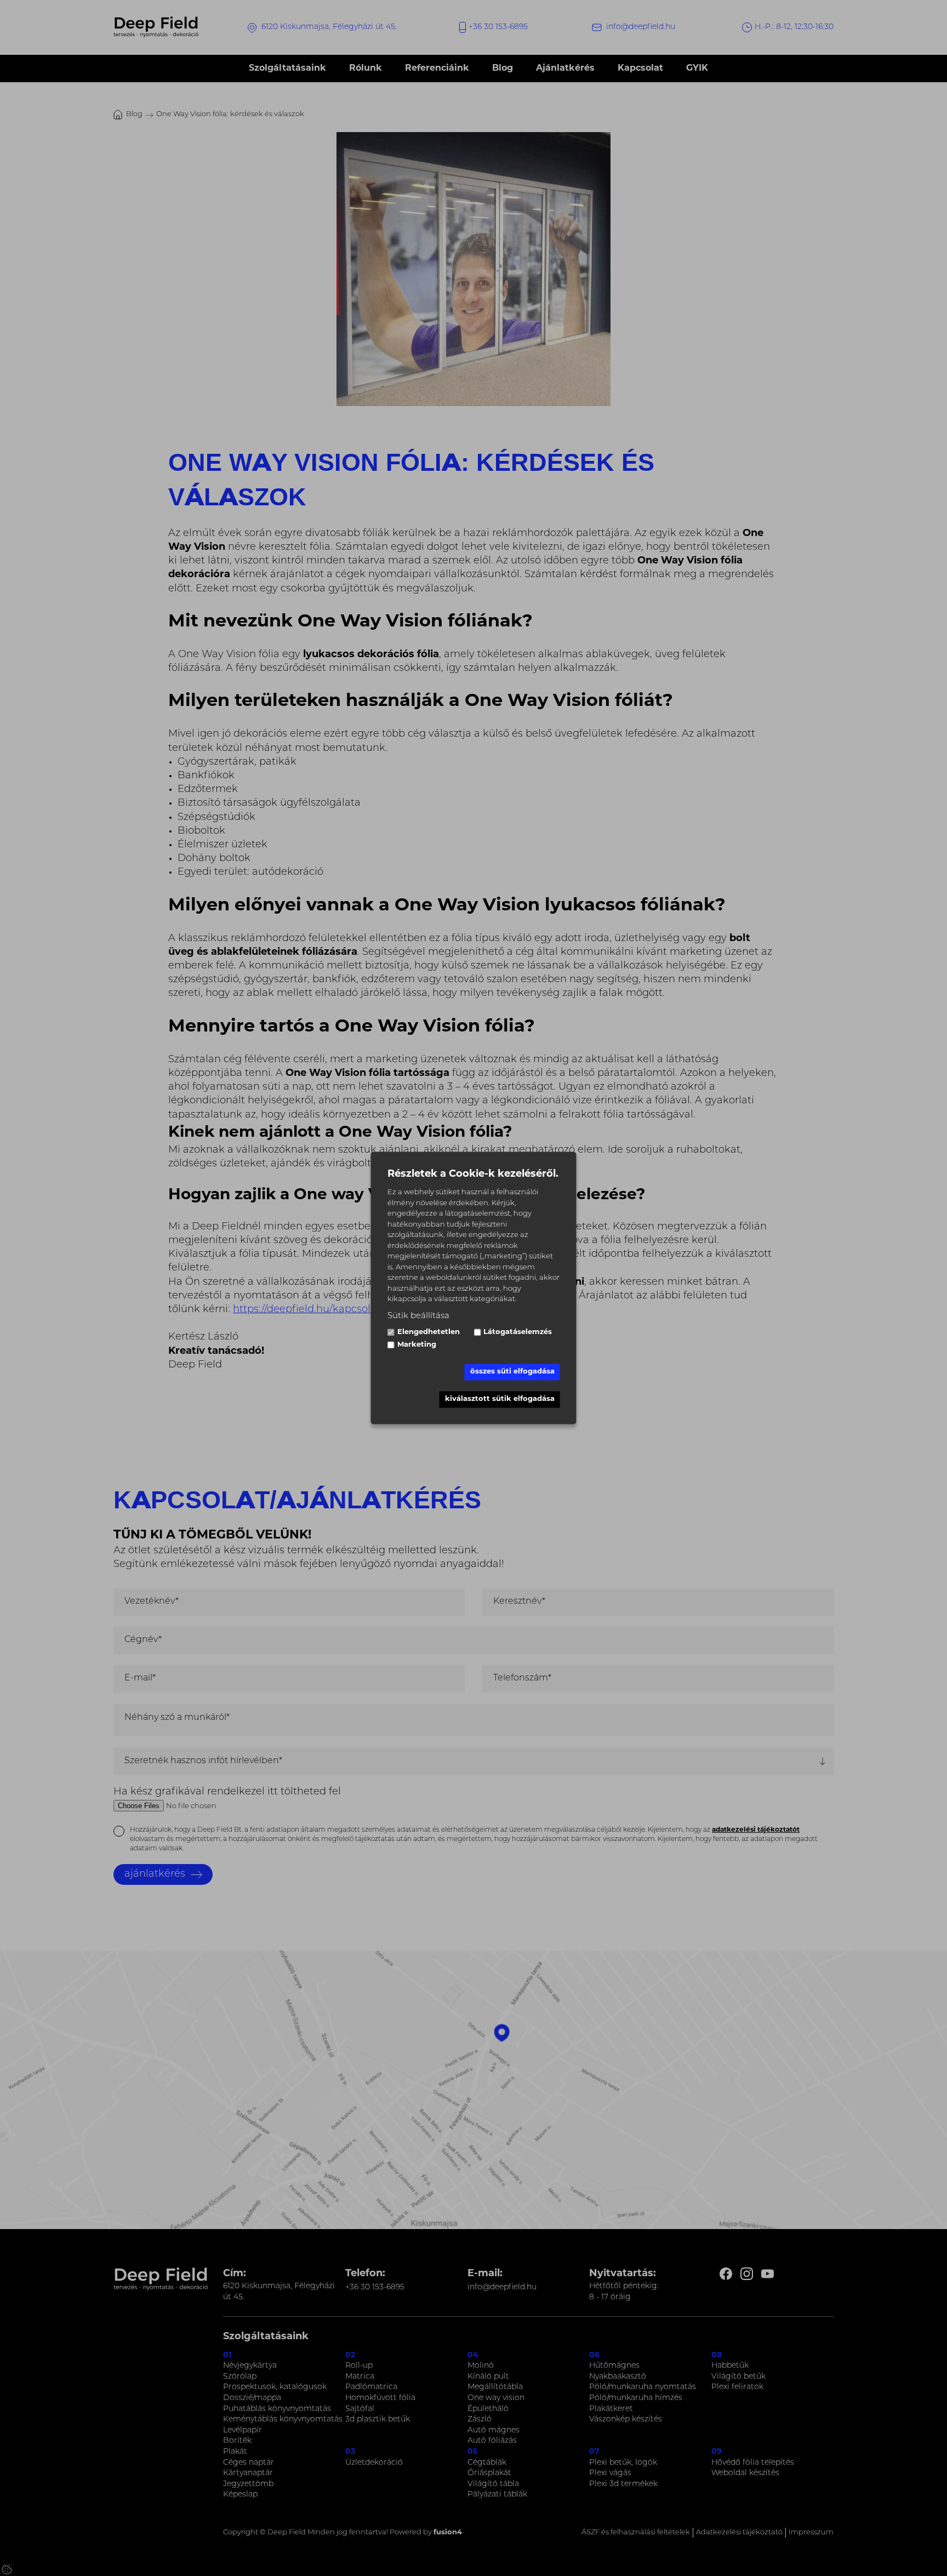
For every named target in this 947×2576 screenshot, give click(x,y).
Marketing (417, 1345)
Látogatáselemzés (518, 1332)
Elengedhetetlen (429, 1332)
